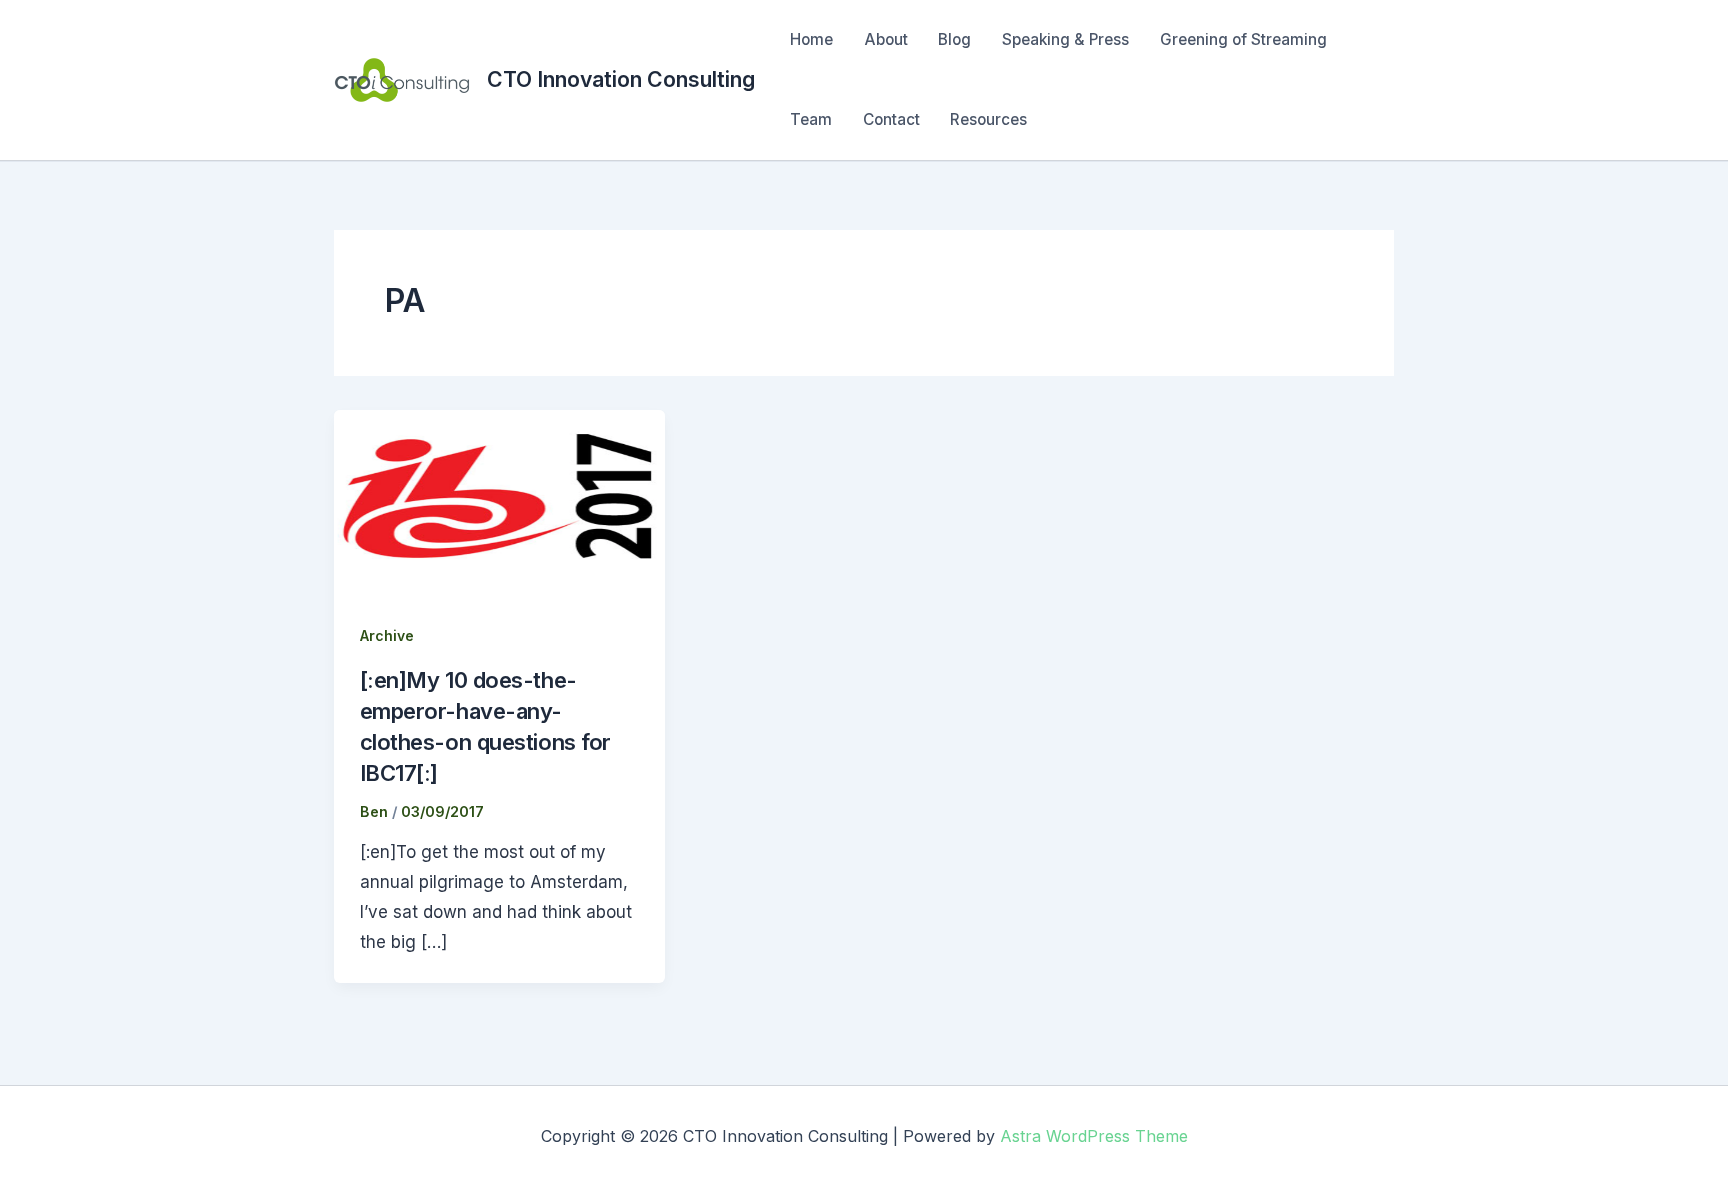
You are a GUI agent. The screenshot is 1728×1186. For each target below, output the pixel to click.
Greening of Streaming (1243, 39)
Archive (387, 635)
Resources (988, 119)
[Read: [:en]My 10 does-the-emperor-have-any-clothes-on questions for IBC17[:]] (499, 502)
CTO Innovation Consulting (621, 79)
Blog (954, 39)
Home (811, 39)
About (886, 39)
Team (811, 119)
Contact (891, 119)
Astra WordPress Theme (1094, 1136)
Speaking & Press (1065, 39)
